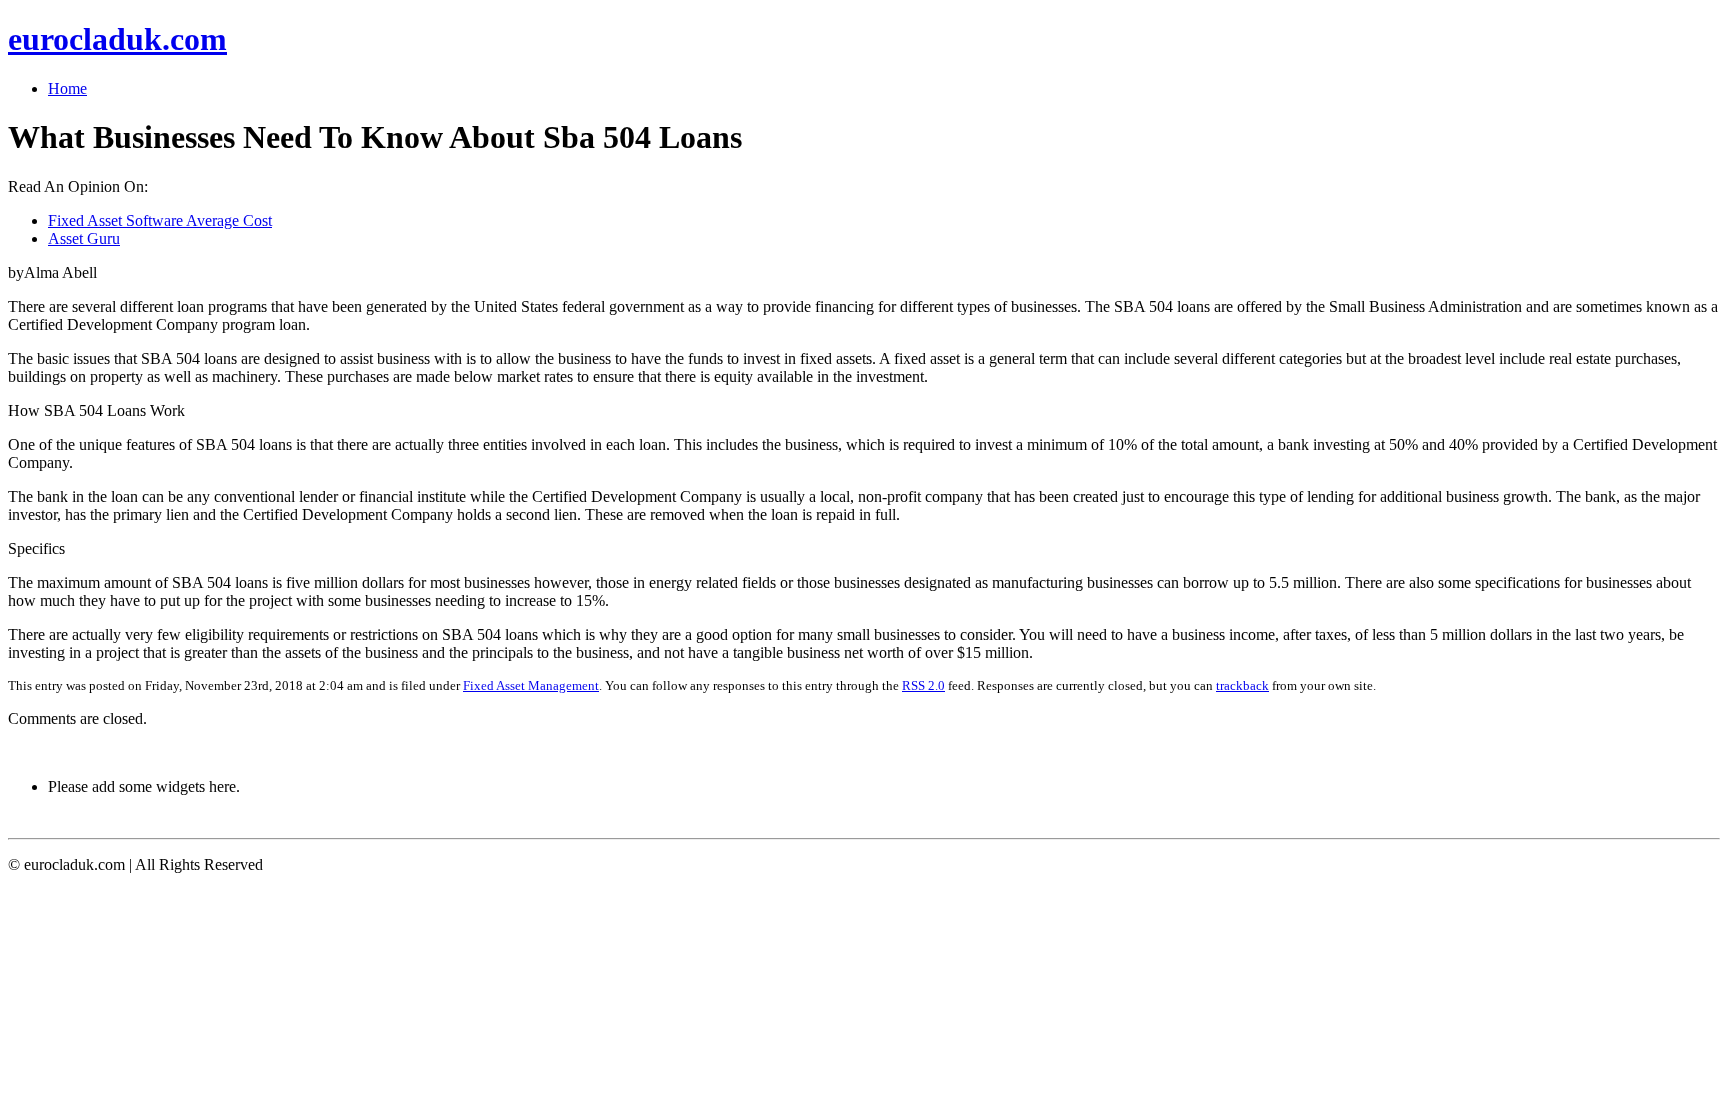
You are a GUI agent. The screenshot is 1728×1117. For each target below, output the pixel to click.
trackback (1242, 685)
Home (67, 88)
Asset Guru (84, 238)
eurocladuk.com (117, 39)
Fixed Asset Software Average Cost (160, 220)
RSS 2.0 (923, 685)
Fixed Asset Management (531, 685)
